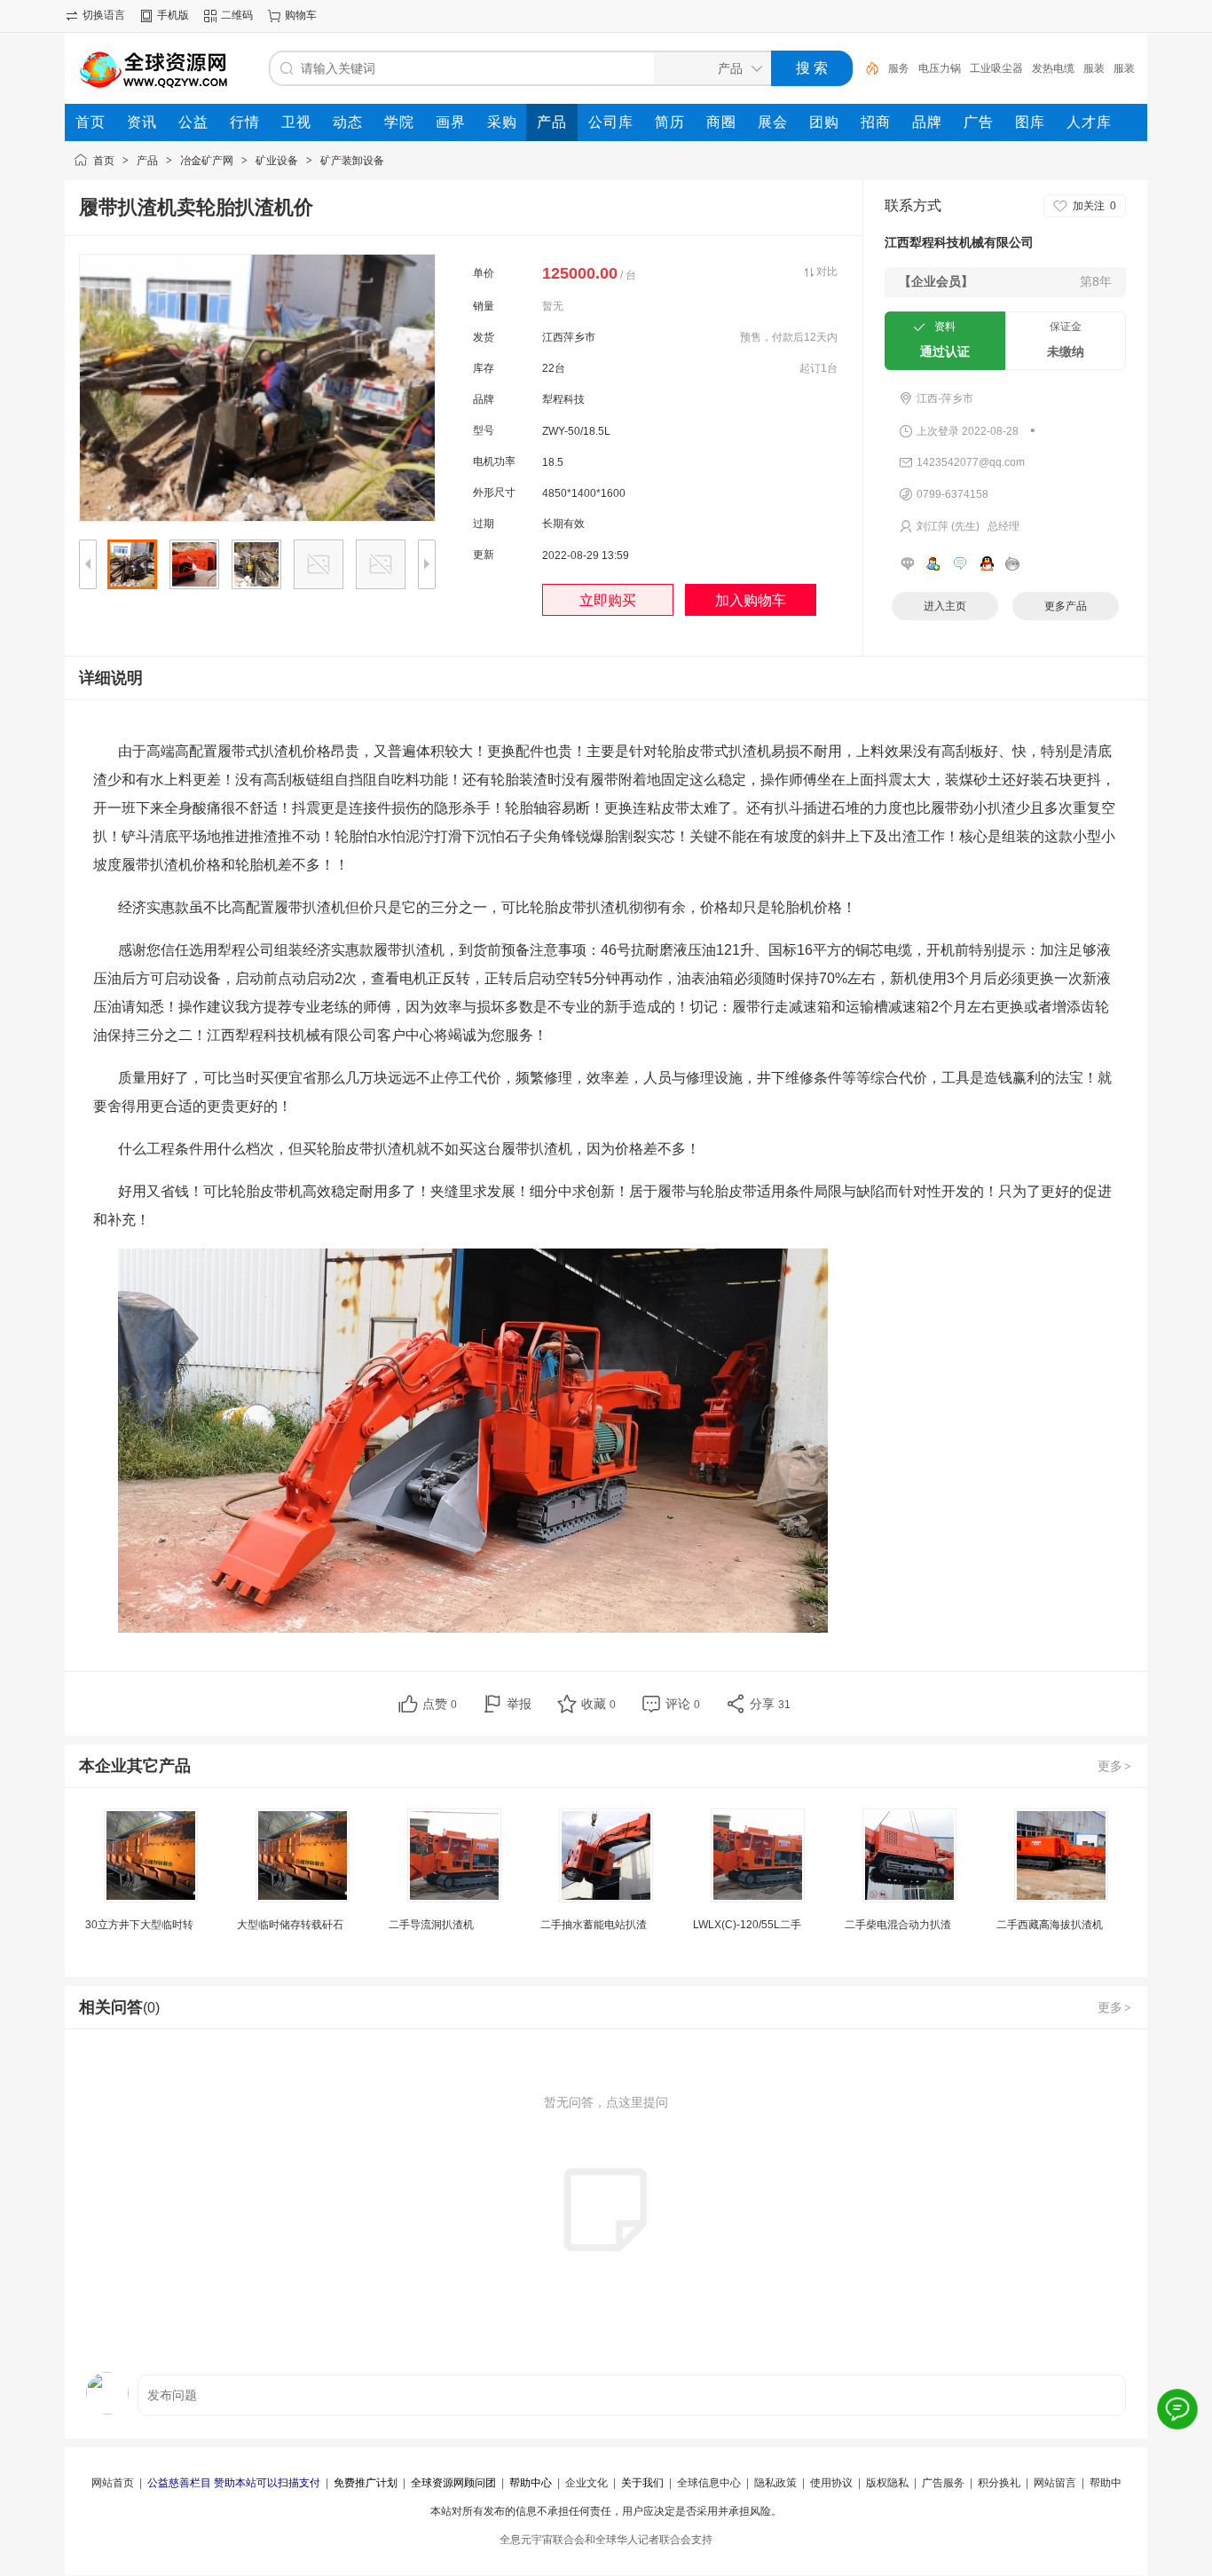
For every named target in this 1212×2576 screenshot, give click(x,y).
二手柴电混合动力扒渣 (898, 1925)
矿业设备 (277, 161)
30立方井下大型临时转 (139, 1925)
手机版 (173, 15)
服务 (899, 68)
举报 (519, 1704)
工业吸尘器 (996, 68)
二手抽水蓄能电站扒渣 (594, 1925)
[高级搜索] (866, 68)
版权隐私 (887, 2483)
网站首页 (113, 2483)
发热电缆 (1053, 68)
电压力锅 (940, 68)
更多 (1114, 1766)
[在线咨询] (1177, 2409)
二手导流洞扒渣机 (431, 1925)
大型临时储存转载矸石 (290, 1925)
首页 (104, 161)
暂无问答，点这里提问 (606, 2102)
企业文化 (586, 2483)
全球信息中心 (709, 2483)
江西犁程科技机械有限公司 (959, 242)
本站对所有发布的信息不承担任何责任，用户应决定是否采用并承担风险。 (606, 2511)
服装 (1094, 68)
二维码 (237, 15)
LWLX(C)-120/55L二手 (747, 1925)
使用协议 (831, 2483)
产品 (147, 161)
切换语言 (104, 15)
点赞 (440, 1704)
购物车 (301, 15)
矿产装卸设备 (352, 161)
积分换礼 (999, 2483)
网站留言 (1055, 2483)
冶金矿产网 (207, 161)
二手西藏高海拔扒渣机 (1050, 1925)
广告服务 (943, 2483)
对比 (827, 272)
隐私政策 (775, 2483)
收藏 (598, 1704)
